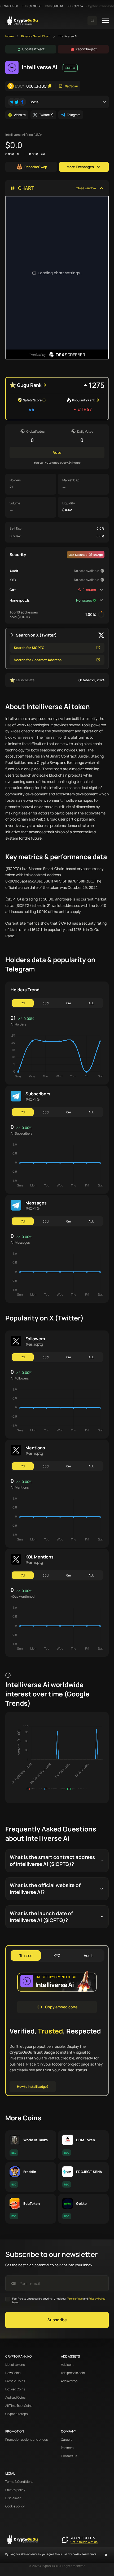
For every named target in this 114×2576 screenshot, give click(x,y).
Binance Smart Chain (36, 36)
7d (23, 1003)
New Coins (13, 2373)
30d (46, 1003)
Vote (57, 452)
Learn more (89, 2554)
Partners (67, 2448)
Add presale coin (73, 2373)
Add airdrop (69, 2381)
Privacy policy (15, 2490)
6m (69, 1003)
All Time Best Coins (19, 2406)
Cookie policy (15, 2506)
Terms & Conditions (19, 2482)
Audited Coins (15, 2398)
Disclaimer (13, 2498)
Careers (67, 2440)
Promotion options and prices (27, 2440)
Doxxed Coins (15, 2389)
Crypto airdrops (16, 2414)
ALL (91, 1003)
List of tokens (15, 2365)
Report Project (86, 49)
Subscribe (57, 2320)
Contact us (69, 2456)
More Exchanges (80, 167)
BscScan (71, 86)
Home (10, 36)
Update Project (33, 49)
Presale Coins (15, 2381)
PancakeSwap (36, 167)
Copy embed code (61, 2007)
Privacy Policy (97, 2299)
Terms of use (75, 2299)
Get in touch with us (84, 2542)
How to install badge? (33, 2087)
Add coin (67, 2365)
